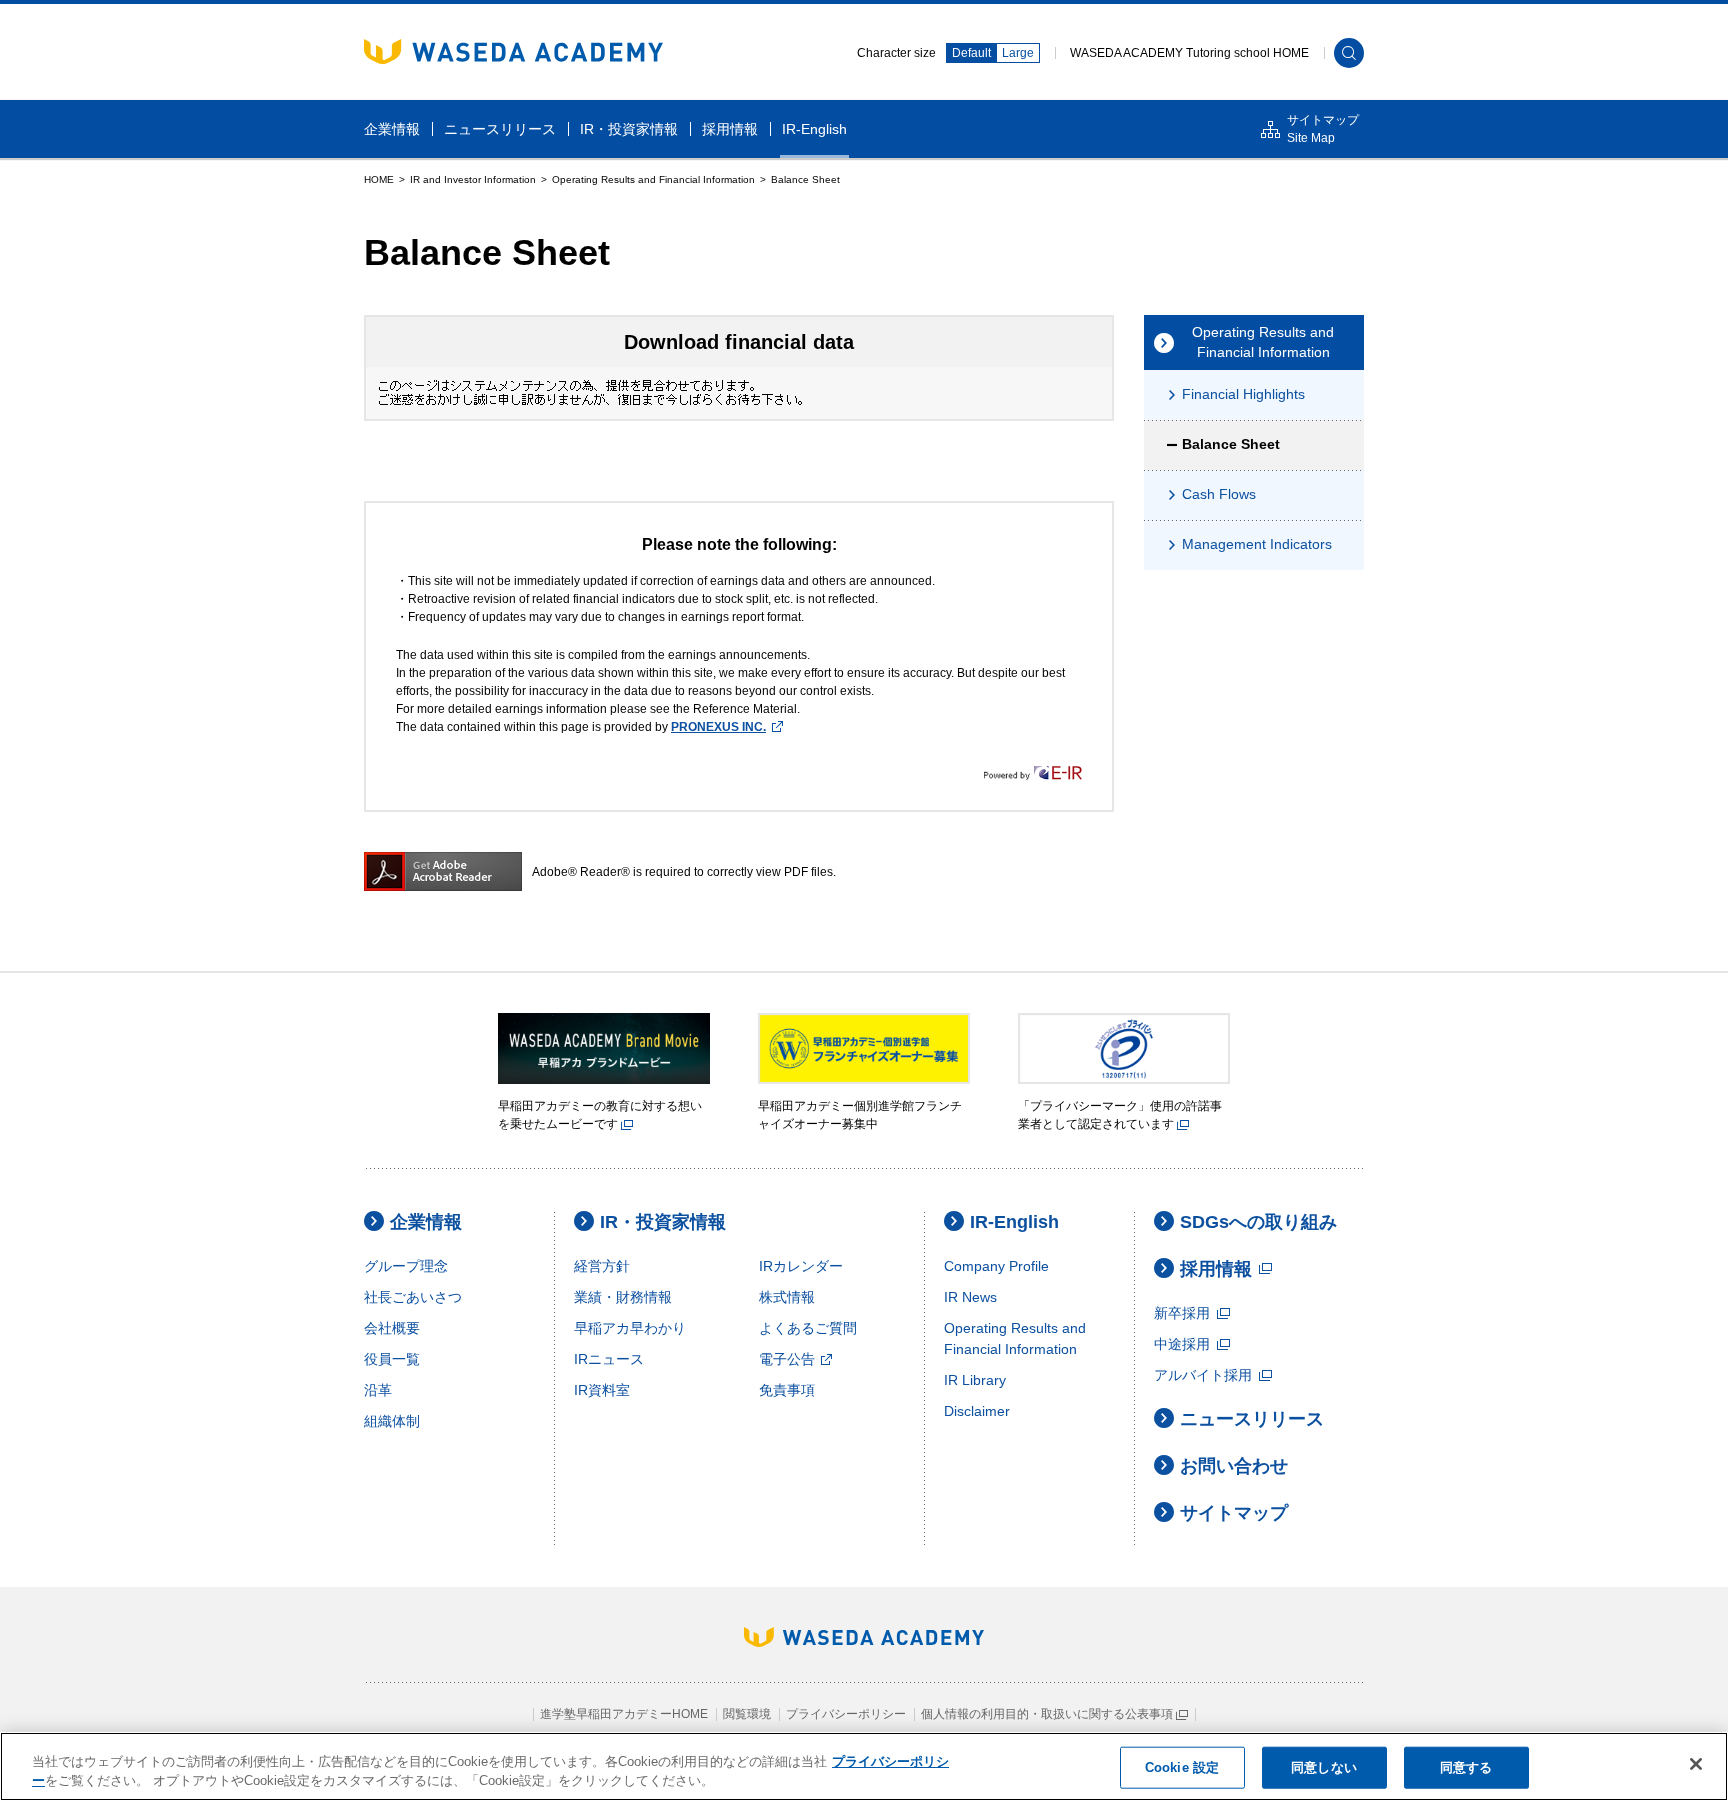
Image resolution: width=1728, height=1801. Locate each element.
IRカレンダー (801, 1266)
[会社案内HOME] (379, 179)
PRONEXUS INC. (718, 727)
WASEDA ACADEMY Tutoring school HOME (1189, 53)
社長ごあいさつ (413, 1297)
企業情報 (426, 1222)
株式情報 (787, 1297)
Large (1018, 53)
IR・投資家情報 (663, 1222)
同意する (1466, 1767)
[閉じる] (1696, 1764)
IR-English (1014, 1222)
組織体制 (392, 1421)
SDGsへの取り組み (1258, 1222)
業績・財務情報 (623, 1297)
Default (971, 53)
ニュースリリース (1252, 1419)
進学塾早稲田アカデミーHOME (624, 1714)
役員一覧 (392, 1359)
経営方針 (602, 1266)
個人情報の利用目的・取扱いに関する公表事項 (1048, 1714)
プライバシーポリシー (846, 1714)
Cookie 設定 (1182, 1767)
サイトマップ (1234, 1513)
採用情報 (1216, 1269)
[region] (864, 1766)
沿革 (378, 1390)
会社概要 (392, 1328)
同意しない (1324, 1767)
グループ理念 (406, 1266)
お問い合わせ (1234, 1466)
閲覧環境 (747, 1714)
